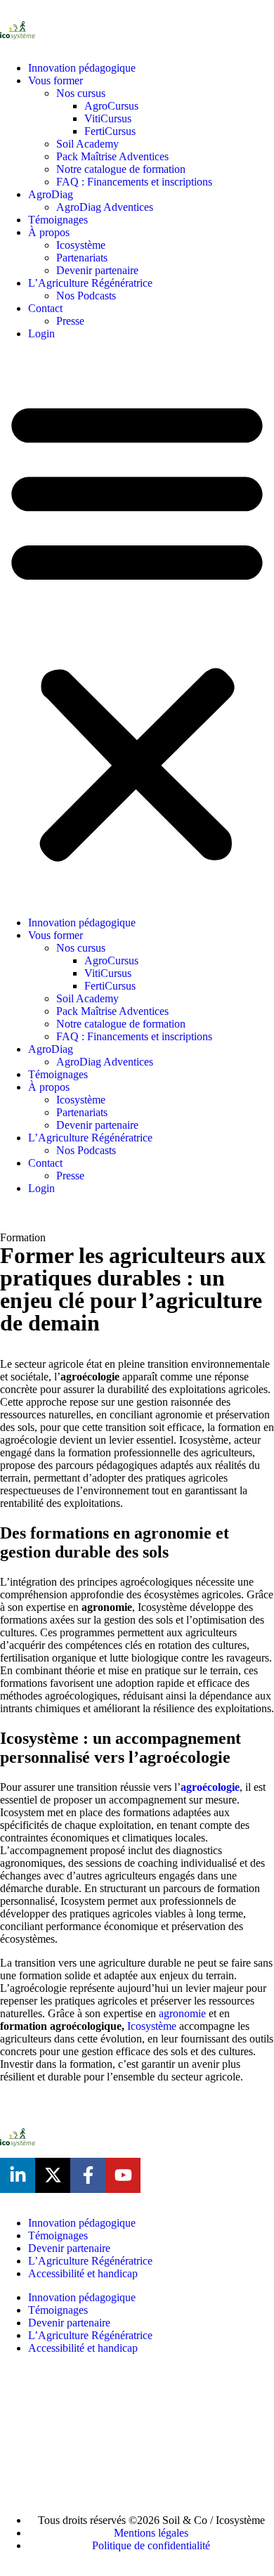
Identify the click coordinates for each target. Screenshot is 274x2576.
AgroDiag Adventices (105, 207)
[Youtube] (123, 2175)
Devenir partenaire (97, 270)
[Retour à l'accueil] (18, 30)
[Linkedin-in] (18, 2175)
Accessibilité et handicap (83, 2273)
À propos (49, 232)
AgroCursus (111, 106)
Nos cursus (81, 93)
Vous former (56, 80)
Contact (45, 308)
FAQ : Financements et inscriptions (134, 182)
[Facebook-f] (88, 2175)
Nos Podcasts (86, 296)
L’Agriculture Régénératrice (90, 283)
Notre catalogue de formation (121, 169)
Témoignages (58, 220)
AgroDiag (51, 194)
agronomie (182, 2013)
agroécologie (210, 1787)
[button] (137, 628)
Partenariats (82, 258)
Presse (70, 321)
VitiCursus (108, 118)
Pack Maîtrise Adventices (112, 156)
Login (41, 334)
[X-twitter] (53, 2175)
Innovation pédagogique (82, 68)
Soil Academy (87, 144)
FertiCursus (110, 131)
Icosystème (81, 245)
